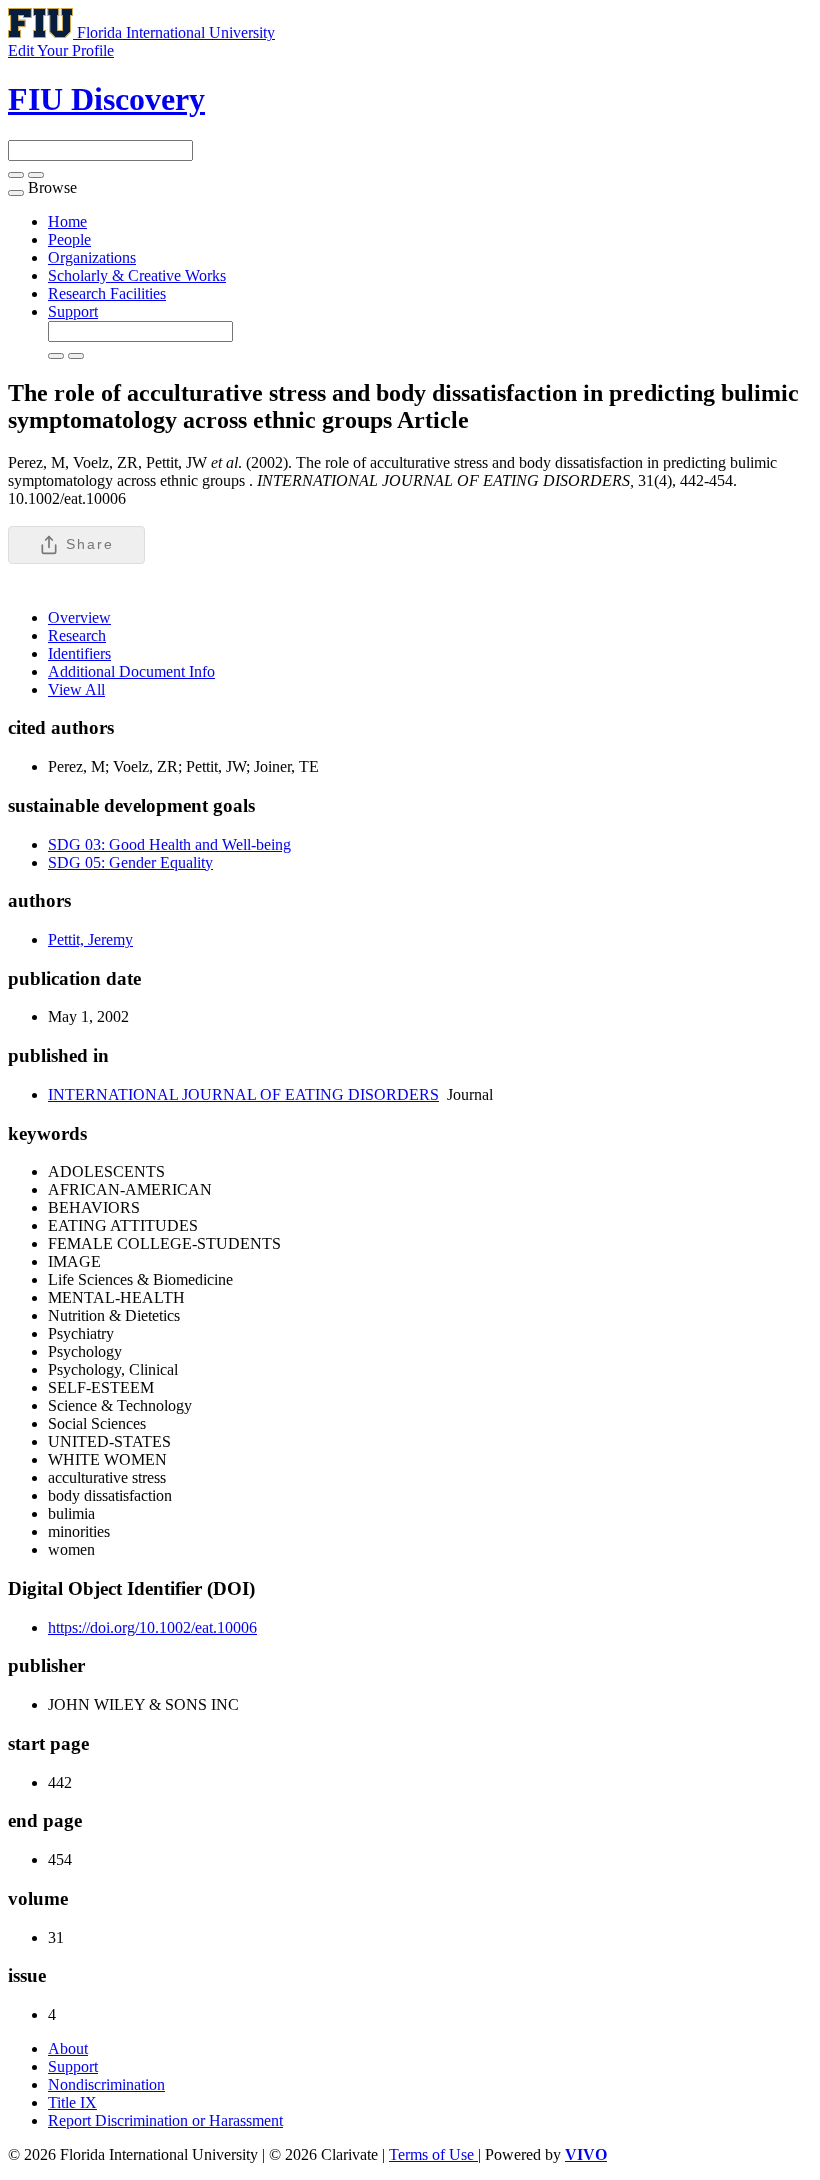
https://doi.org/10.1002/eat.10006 (152, 1627)
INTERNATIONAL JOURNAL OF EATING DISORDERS (243, 1094)
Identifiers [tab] (79, 653)
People (69, 239)
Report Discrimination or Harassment (165, 2120)
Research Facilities (107, 293)
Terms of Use (433, 2154)
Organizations (92, 257)
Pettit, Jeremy (90, 939)
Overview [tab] (79, 617)
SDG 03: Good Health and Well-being (169, 844)
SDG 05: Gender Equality (130, 862)
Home (67, 221)
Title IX (72, 2102)
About (68, 2048)
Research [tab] (77, 635)
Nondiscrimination (106, 2084)
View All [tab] (76, 689)
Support (73, 311)
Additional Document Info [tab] (131, 671)
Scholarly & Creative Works (137, 275)
